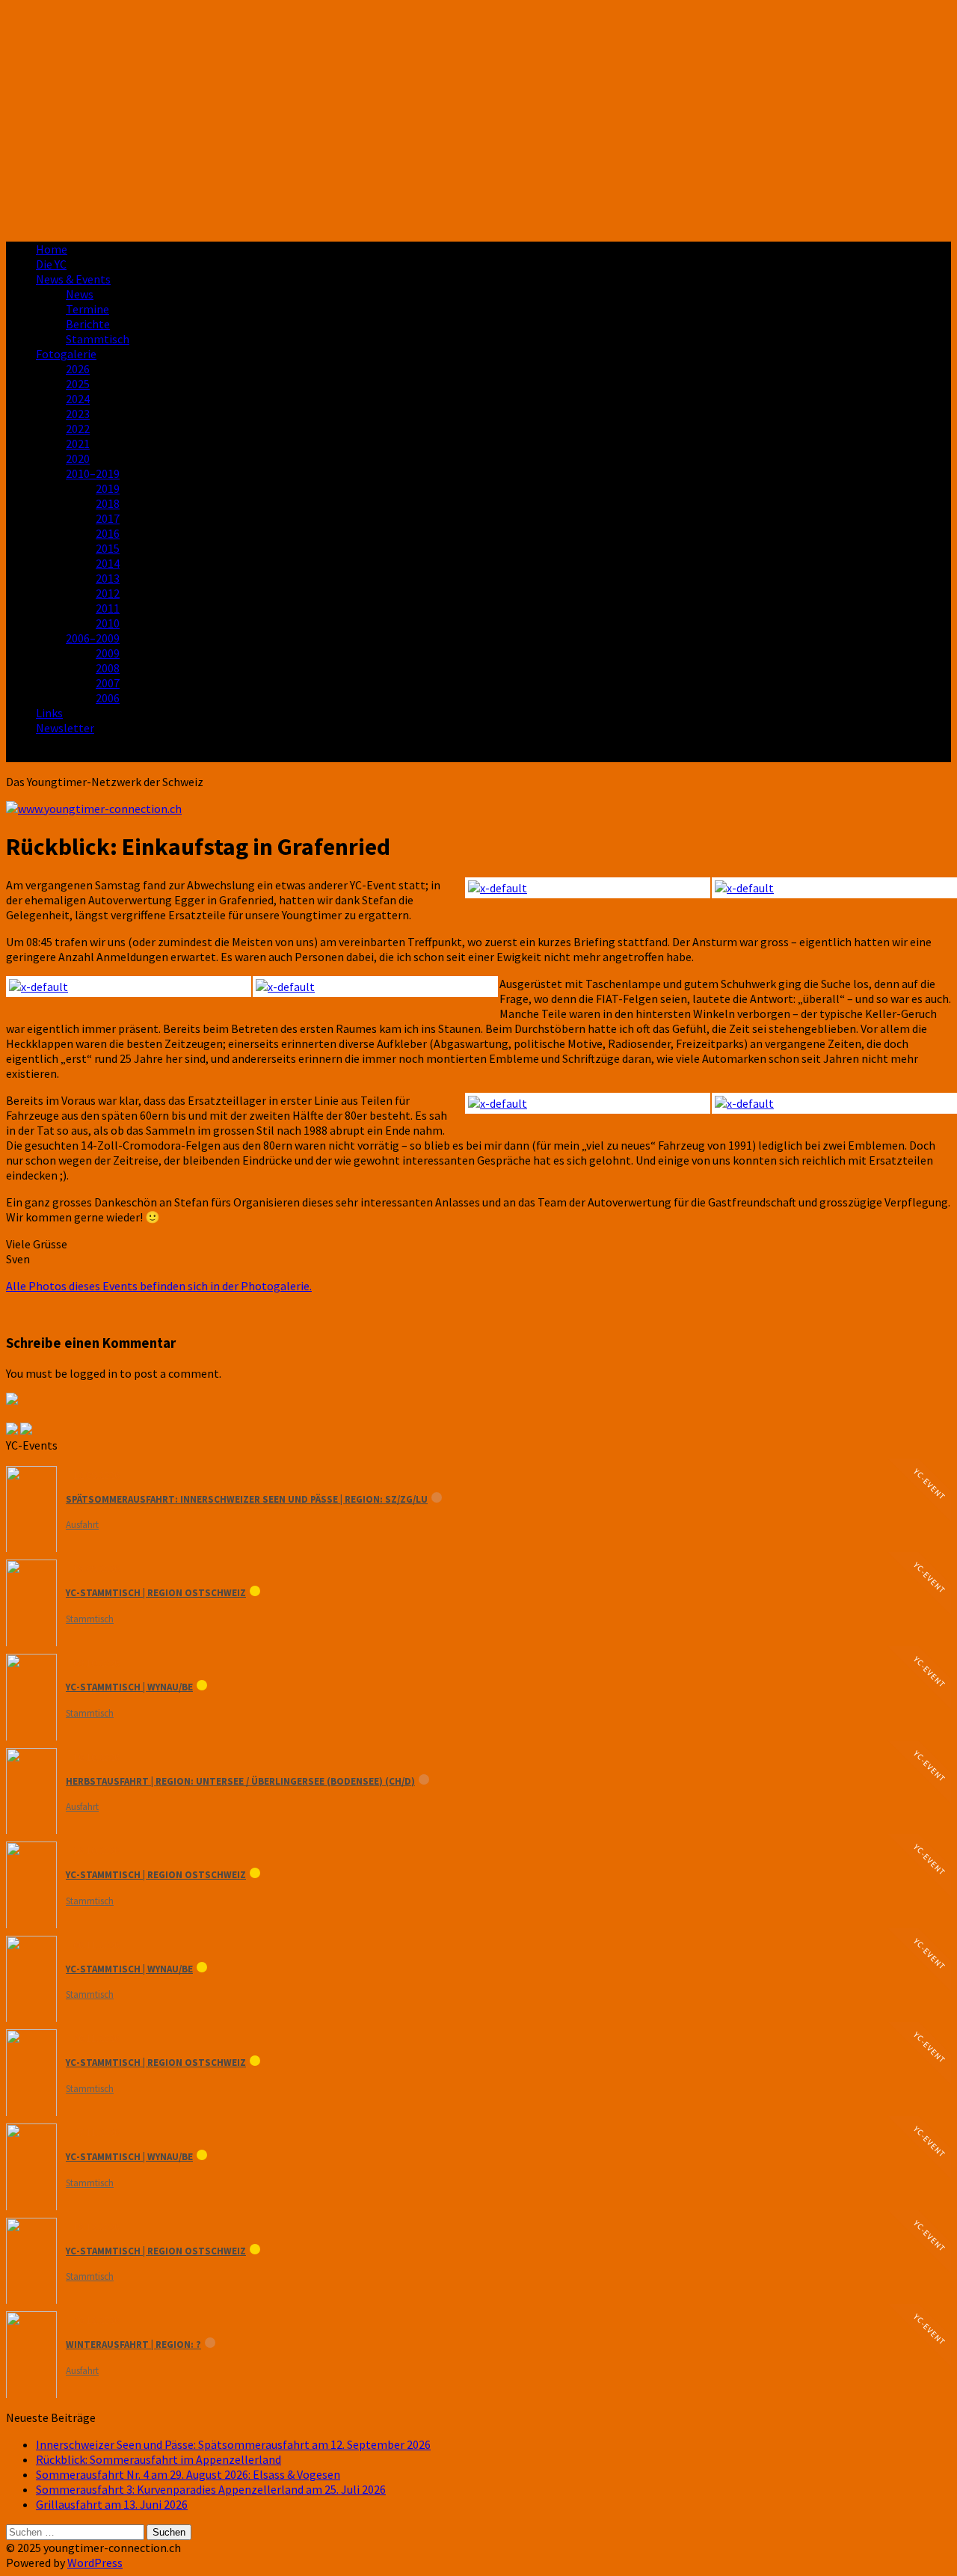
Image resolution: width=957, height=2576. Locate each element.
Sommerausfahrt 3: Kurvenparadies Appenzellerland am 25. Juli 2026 (211, 2489)
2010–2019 (93, 473)
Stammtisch (98, 339)
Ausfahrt (82, 1525)
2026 (78, 369)
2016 (108, 533)
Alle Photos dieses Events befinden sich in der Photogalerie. (159, 1286)
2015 (108, 548)
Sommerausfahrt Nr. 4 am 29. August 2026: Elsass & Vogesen (188, 2474)
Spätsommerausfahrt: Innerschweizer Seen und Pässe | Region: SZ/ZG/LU (247, 1499)
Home (52, 249)
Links (49, 713)
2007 (108, 683)
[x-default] (831, 888)
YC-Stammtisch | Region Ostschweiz (156, 1593)
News (80, 294)
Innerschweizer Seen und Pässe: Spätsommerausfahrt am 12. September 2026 (233, 2444)
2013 (108, 578)
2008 (108, 668)
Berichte (88, 324)
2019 (108, 488)
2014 (108, 563)
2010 (108, 623)
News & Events (73, 279)
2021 (78, 444)
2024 (78, 399)
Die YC (51, 264)
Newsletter (65, 728)
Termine (87, 309)
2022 (78, 429)
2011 (108, 608)
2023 (78, 414)
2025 (78, 384)
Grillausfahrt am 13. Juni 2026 (112, 2504)
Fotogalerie (66, 354)
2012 (108, 593)
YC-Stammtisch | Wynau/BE (129, 1687)
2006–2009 (93, 638)
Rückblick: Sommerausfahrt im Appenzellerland (159, 2459)
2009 (108, 653)
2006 (108, 698)
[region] (478, 118)
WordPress (95, 2563)
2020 (78, 459)
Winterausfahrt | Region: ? (133, 2345)
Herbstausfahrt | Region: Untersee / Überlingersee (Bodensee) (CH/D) (240, 1781)
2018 (108, 503)
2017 (108, 518)
